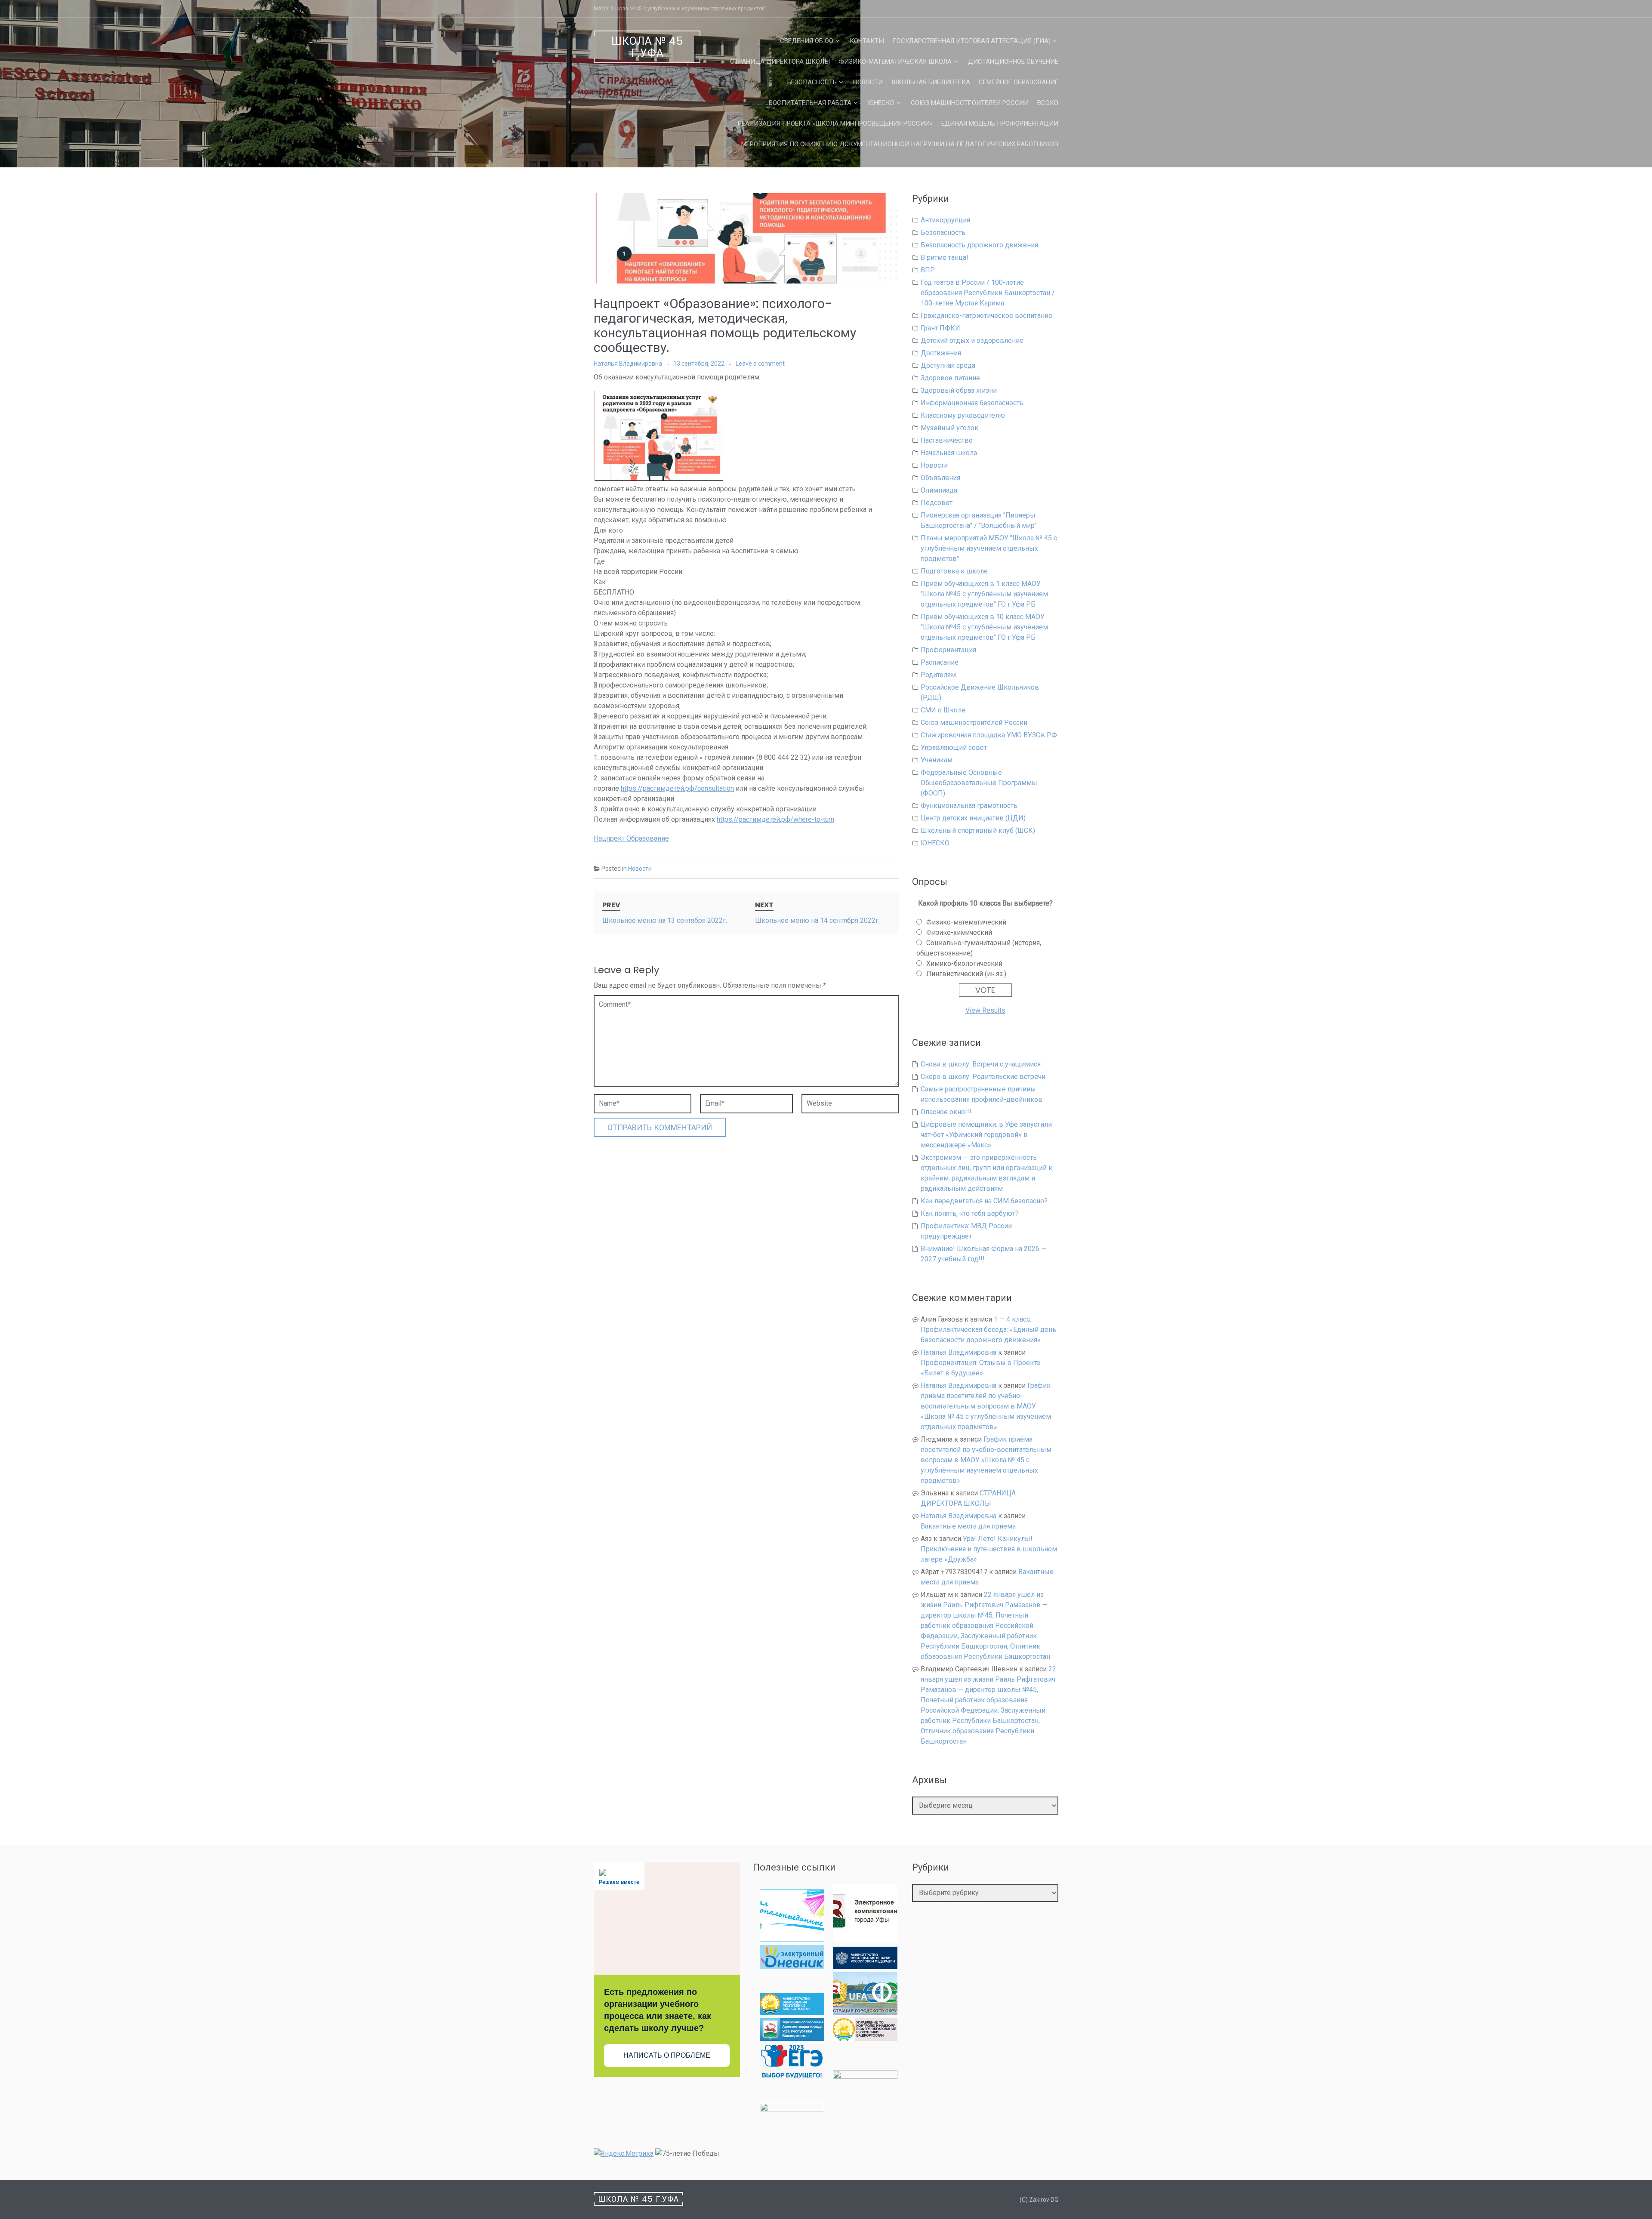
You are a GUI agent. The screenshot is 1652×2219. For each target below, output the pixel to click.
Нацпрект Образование (631, 838)
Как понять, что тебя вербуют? (970, 1213)
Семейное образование (1019, 82)
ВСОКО (1048, 103)
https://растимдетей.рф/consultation (677, 788)
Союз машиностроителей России (970, 103)
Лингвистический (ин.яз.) (966, 974)
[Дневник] (792, 1967)
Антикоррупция (945, 220)
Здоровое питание (950, 378)
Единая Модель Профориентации (1000, 123)
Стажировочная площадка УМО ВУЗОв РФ (989, 735)
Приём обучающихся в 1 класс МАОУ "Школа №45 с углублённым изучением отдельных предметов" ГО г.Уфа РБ (984, 594)
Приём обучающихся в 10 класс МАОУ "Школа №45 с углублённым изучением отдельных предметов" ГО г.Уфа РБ (984, 627)
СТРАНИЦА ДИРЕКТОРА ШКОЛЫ (780, 62)
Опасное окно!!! (946, 1112)
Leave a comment (760, 364)
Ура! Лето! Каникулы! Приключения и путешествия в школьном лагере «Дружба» (989, 1549)
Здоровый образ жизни (959, 390)
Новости (868, 82)
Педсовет (937, 503)
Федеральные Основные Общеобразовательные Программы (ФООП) (979, 783)
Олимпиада (939, 490)
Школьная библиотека (931, 82)
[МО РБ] (792, 2013)
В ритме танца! (945, 257)
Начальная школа (949, 453)
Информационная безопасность (972, 403)
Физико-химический (959, 932)
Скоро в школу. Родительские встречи (983, 1077)
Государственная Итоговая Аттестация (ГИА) (972, 41)
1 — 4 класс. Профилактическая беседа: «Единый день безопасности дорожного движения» (988, 1330)
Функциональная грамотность (969, 806)
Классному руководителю (963, 415)
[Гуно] (792, 2039)
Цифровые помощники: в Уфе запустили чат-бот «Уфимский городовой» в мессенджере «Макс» (986, 1135)
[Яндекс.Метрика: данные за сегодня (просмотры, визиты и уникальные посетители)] (624, 2154)
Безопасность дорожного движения (979, 245)
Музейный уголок (949, 428)
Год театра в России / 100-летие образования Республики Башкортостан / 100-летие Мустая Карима (988, 293)
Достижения (941, 353)
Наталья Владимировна (628, 364)
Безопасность (812, 82)
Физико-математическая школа (895, 62)
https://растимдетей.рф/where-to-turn (775, 819)
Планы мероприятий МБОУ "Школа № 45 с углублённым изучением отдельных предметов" (989, 548)
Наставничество (947, 440)
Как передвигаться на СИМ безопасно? (984, 1201)
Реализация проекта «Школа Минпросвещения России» (835, 123)
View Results (985, 1010)
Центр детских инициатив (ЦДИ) (973, 818)
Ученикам (937, 760)
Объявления (940, 478)
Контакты (867, 41)
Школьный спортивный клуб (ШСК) (978, 831)
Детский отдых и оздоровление (972, 341)
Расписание (940, 662)
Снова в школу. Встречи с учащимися (981, 1064)
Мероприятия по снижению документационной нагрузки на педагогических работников (900, 144)
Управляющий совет (954, 747)
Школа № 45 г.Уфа (647, 47)
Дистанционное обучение (1013, 62)
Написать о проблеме (667, 2055)
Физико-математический (966, 922)
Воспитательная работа (810, 103)
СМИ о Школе (943, 710)
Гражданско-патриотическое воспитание (986, 316)
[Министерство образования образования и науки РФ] (865, 1967)
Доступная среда (948, 365)
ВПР (928, 270)
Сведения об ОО (807, 41)
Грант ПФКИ (940, 328)
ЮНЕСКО (881, 103)
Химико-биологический (964, 963)
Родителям (938, 675)
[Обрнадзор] (865, 2039)
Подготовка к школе (954, 571)
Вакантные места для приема (968, 1526)
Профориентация (948, 650)
